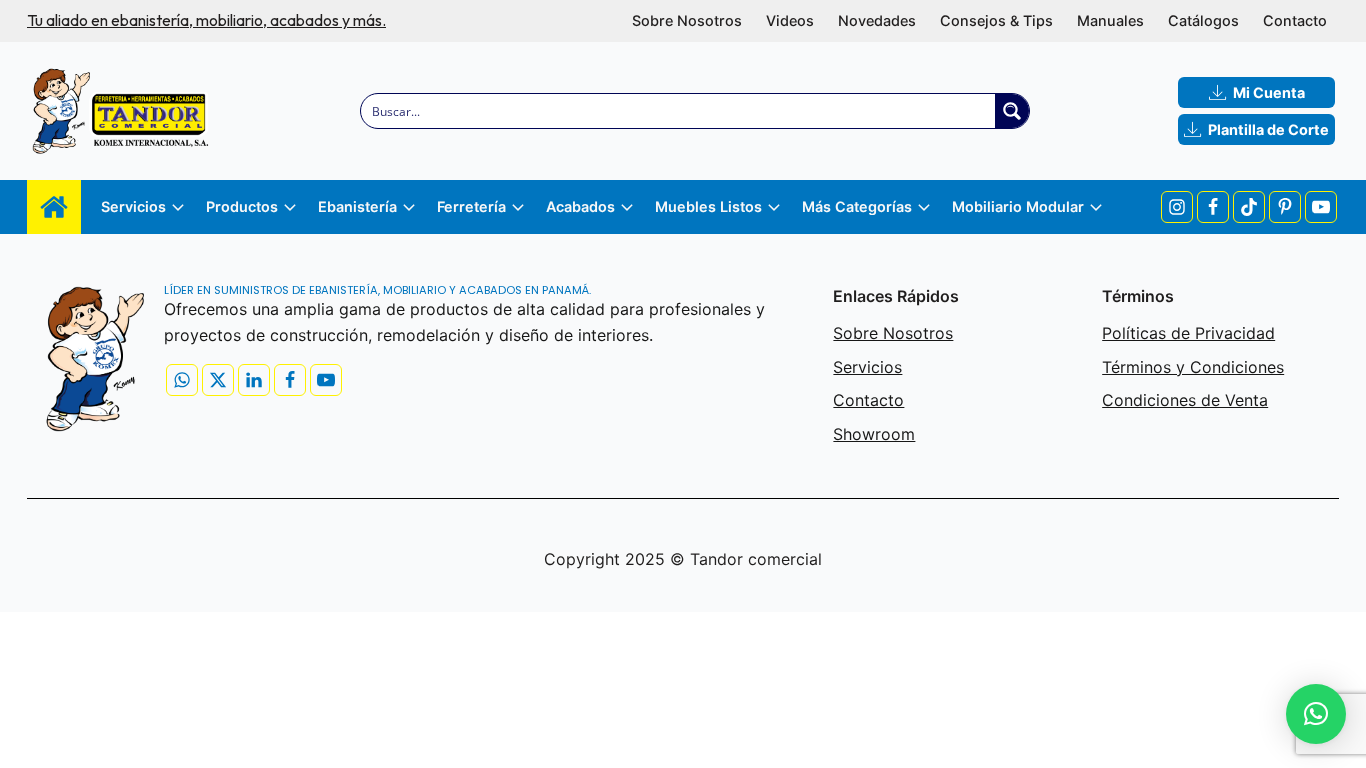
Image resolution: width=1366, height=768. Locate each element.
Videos (790, 20)
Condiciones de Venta (1185, 400)
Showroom (874, 434)
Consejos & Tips (996, 20)
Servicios (867, 367)
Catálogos (1203, 20)
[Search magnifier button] (1012, 111)
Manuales (1110, 20)
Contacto (1295, 20)
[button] (1316, 714)
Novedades (877, 20)
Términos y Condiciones (1193, 367)
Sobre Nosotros (687, 20)
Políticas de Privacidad (1188, 333)
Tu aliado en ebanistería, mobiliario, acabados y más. (206, 20)
